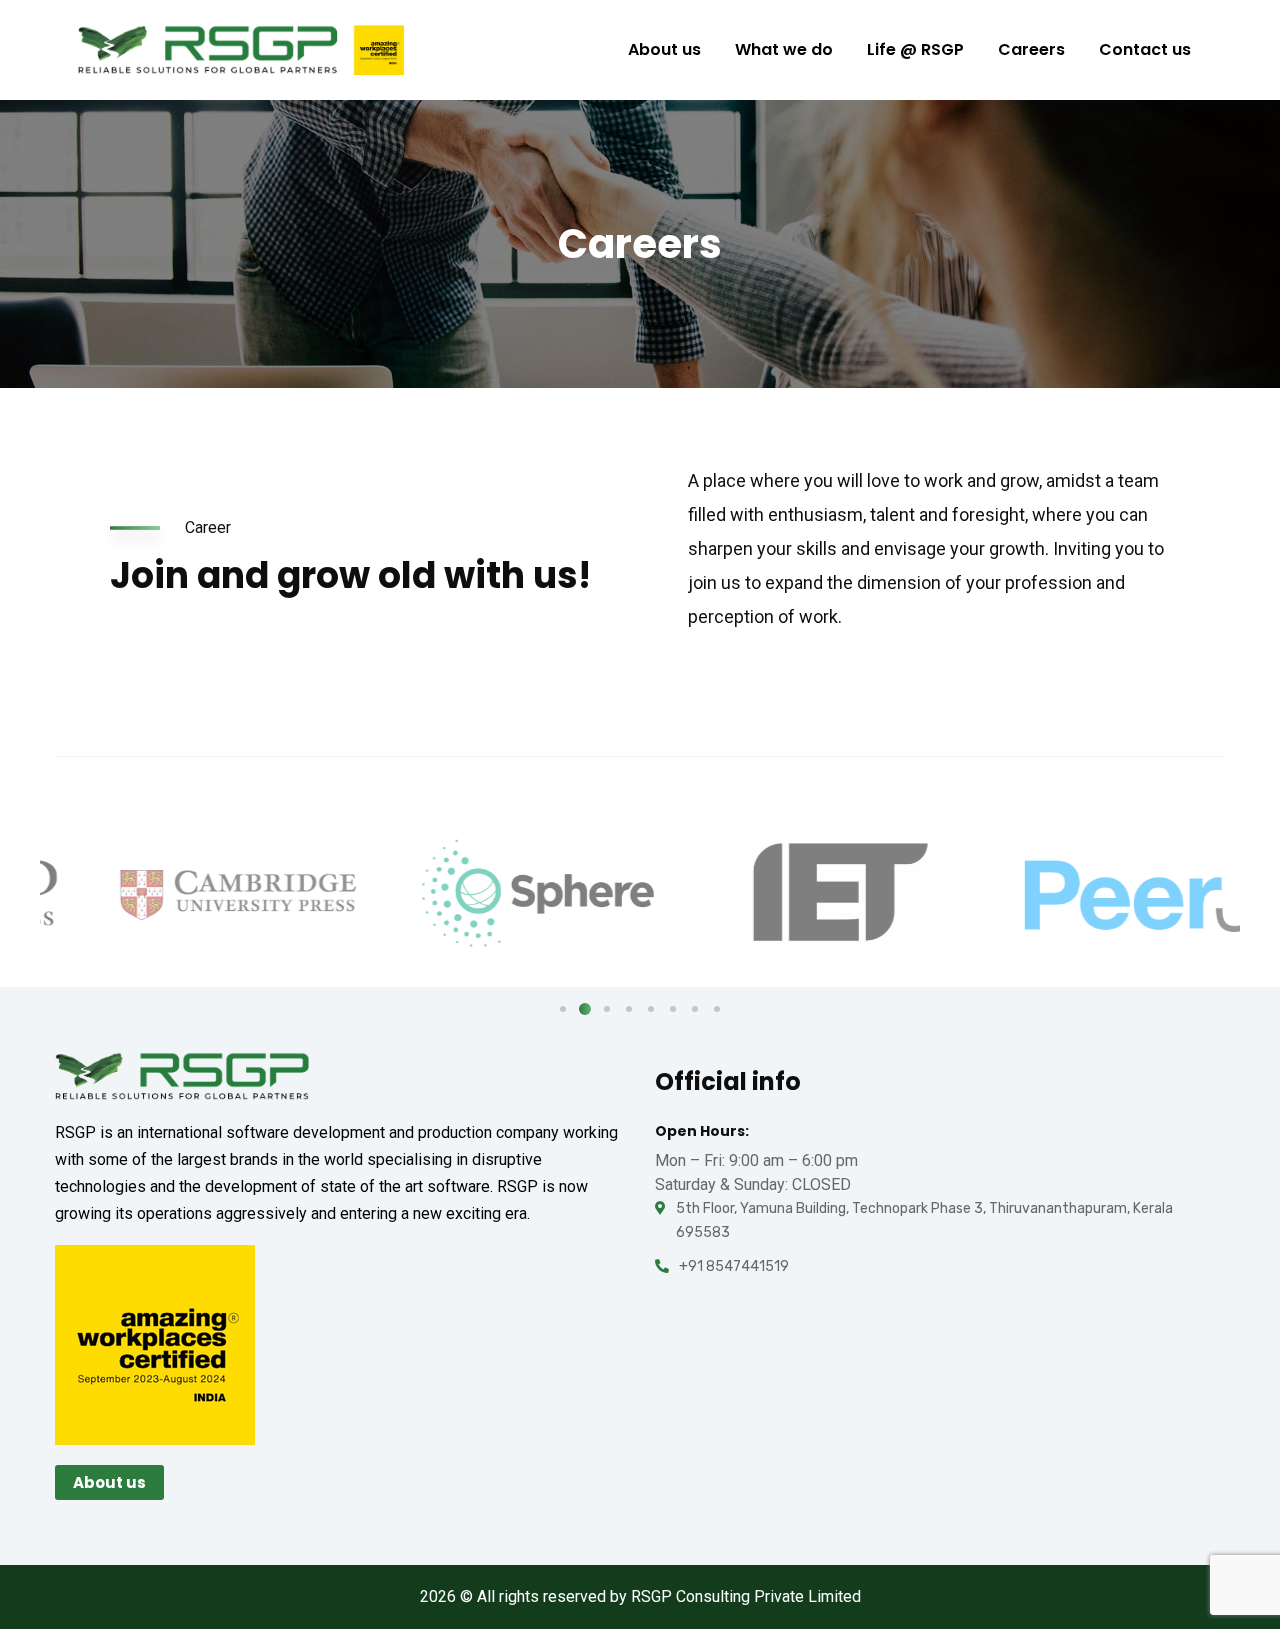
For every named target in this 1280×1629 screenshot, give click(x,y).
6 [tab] (673, 1009)
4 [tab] (629, 1009)
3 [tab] (607, 1009)
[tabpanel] (190, 894)
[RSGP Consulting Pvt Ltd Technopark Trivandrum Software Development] (241, 50)
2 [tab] (585, 1009)
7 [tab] (695, 1009)
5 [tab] (651, 1009)
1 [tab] (563, 1009)
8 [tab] (717, 1009)
